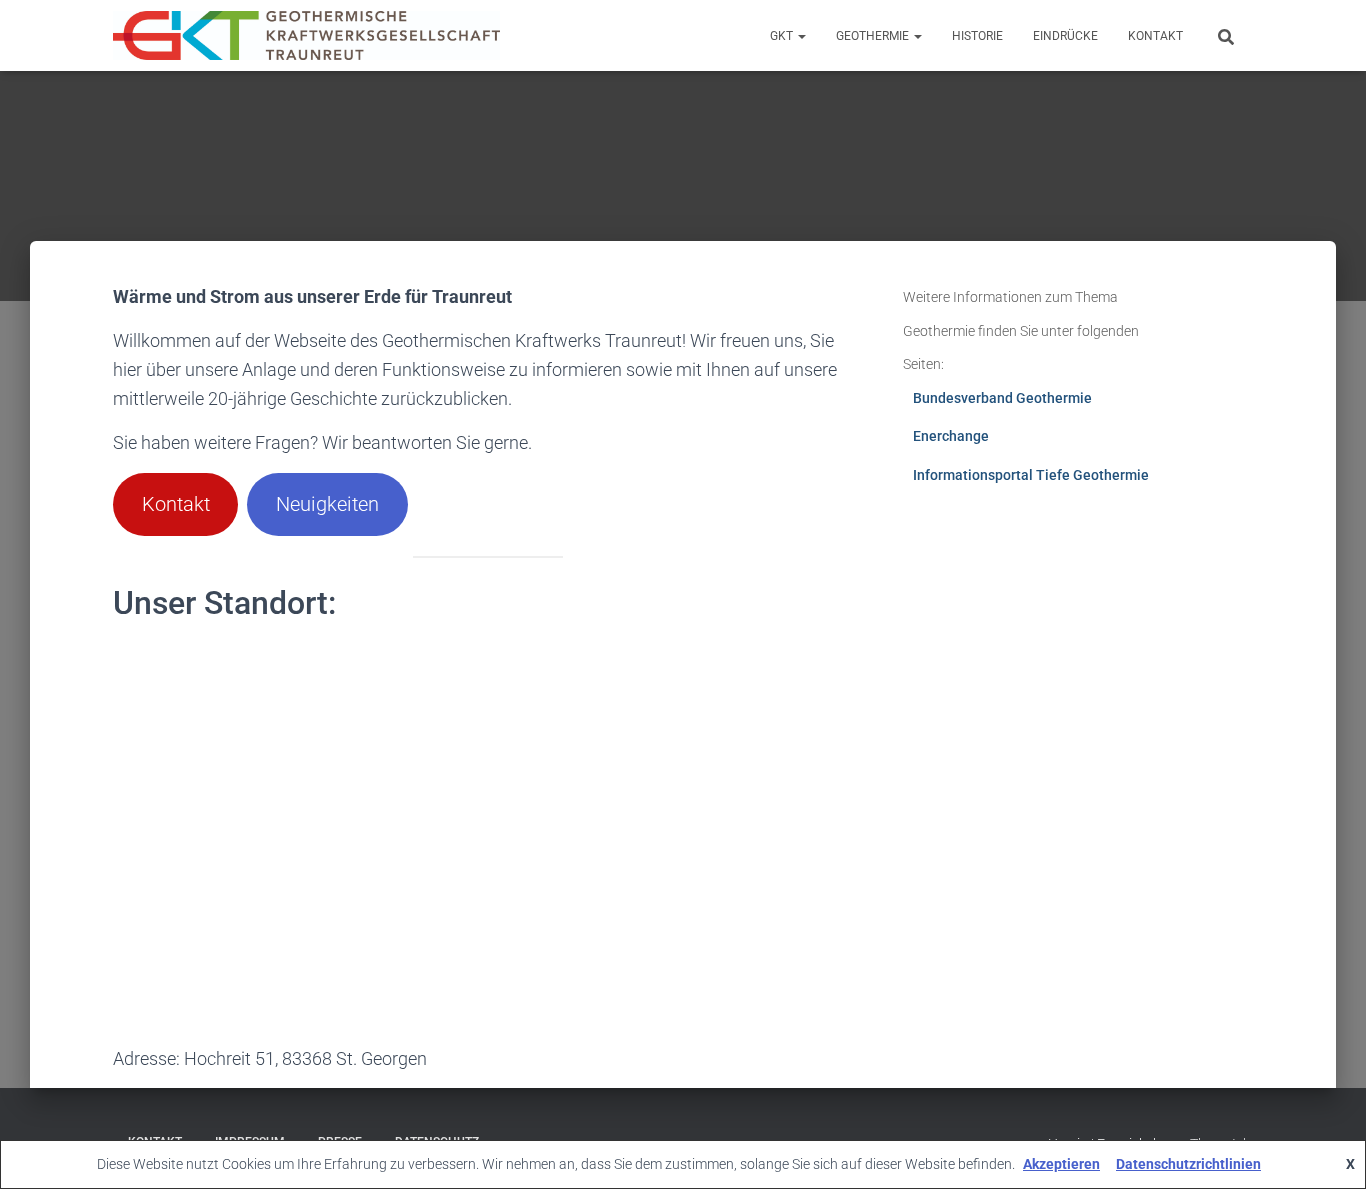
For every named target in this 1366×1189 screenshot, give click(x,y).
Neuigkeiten (327, 504)
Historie (977, 36)
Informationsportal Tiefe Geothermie (1031, 475)
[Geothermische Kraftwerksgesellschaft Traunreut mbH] (306, 36)
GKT (783, 36)
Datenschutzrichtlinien (1188, 1164)
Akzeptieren (1061, 1164)
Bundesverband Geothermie (1002, 398)
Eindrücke (1065, 36)
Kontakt (1155, 36)
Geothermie (874, 36)
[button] (801, 36)
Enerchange (951, 436)
